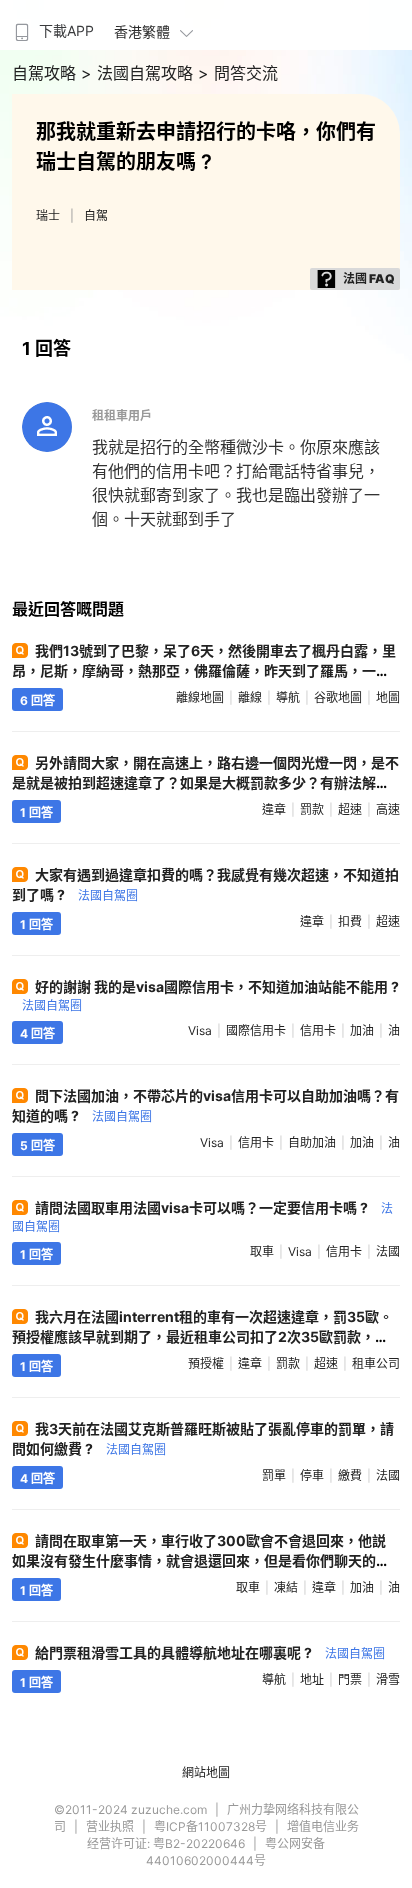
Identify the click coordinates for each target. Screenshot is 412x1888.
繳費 (350, 1475)
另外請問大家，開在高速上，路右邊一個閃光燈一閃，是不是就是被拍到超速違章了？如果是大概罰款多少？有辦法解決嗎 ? (205, 782)
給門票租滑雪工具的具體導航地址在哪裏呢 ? (210, 1652)
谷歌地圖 (338, 697)
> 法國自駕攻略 (139, 73)
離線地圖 (200, 697)
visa (200, 1030)
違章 (274, 809)
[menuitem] (52, 25)
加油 (362, 1030)
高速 (388, 809)
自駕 (96, 215)
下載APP (66, 30)
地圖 (388, 697)
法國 (388, 1251)
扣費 (350, 921)
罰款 (312, 809)
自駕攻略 (46, 73)
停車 (312, 1475)
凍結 (286, 1587)
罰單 (274, 1475)
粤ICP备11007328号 (210, 1826)
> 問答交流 (238, 73)
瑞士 (48, 215)
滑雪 (388, 1679)
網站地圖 (206, 1772)
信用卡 (318, 1030)
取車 (262, 1251)
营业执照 (110, 1826)
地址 (312, 1679)
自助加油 (312, 1142)
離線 (250, 697)
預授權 (206, 1363)
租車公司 (376, 1363)
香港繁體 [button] (142, 31)
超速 (350, 809)
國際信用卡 (256, 1030)
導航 (288, 697)
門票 (350, 1679)
